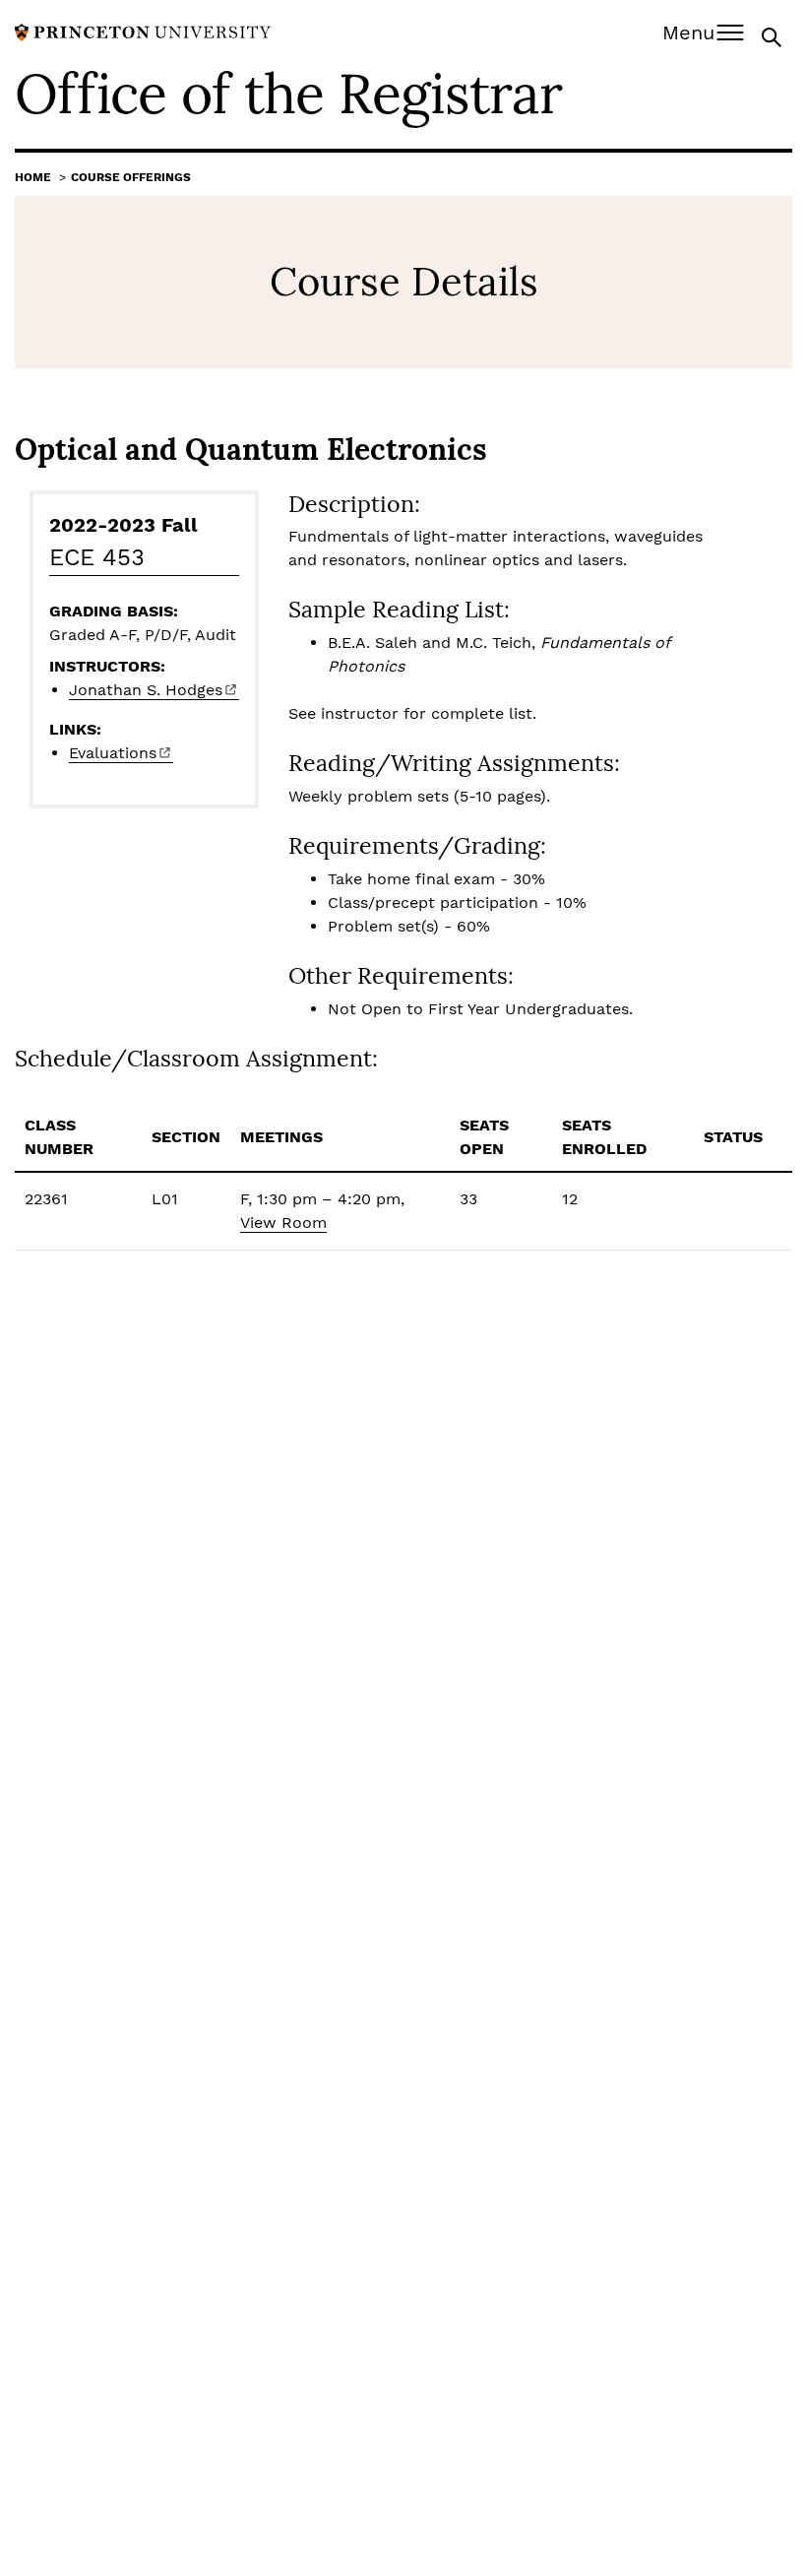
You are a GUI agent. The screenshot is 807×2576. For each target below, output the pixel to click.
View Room (283, 1223)
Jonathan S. (146, 690)
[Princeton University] (143, 31)
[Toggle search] (774, 36)
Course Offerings (131, 177)
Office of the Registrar (288, 94)
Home (33, 177)
